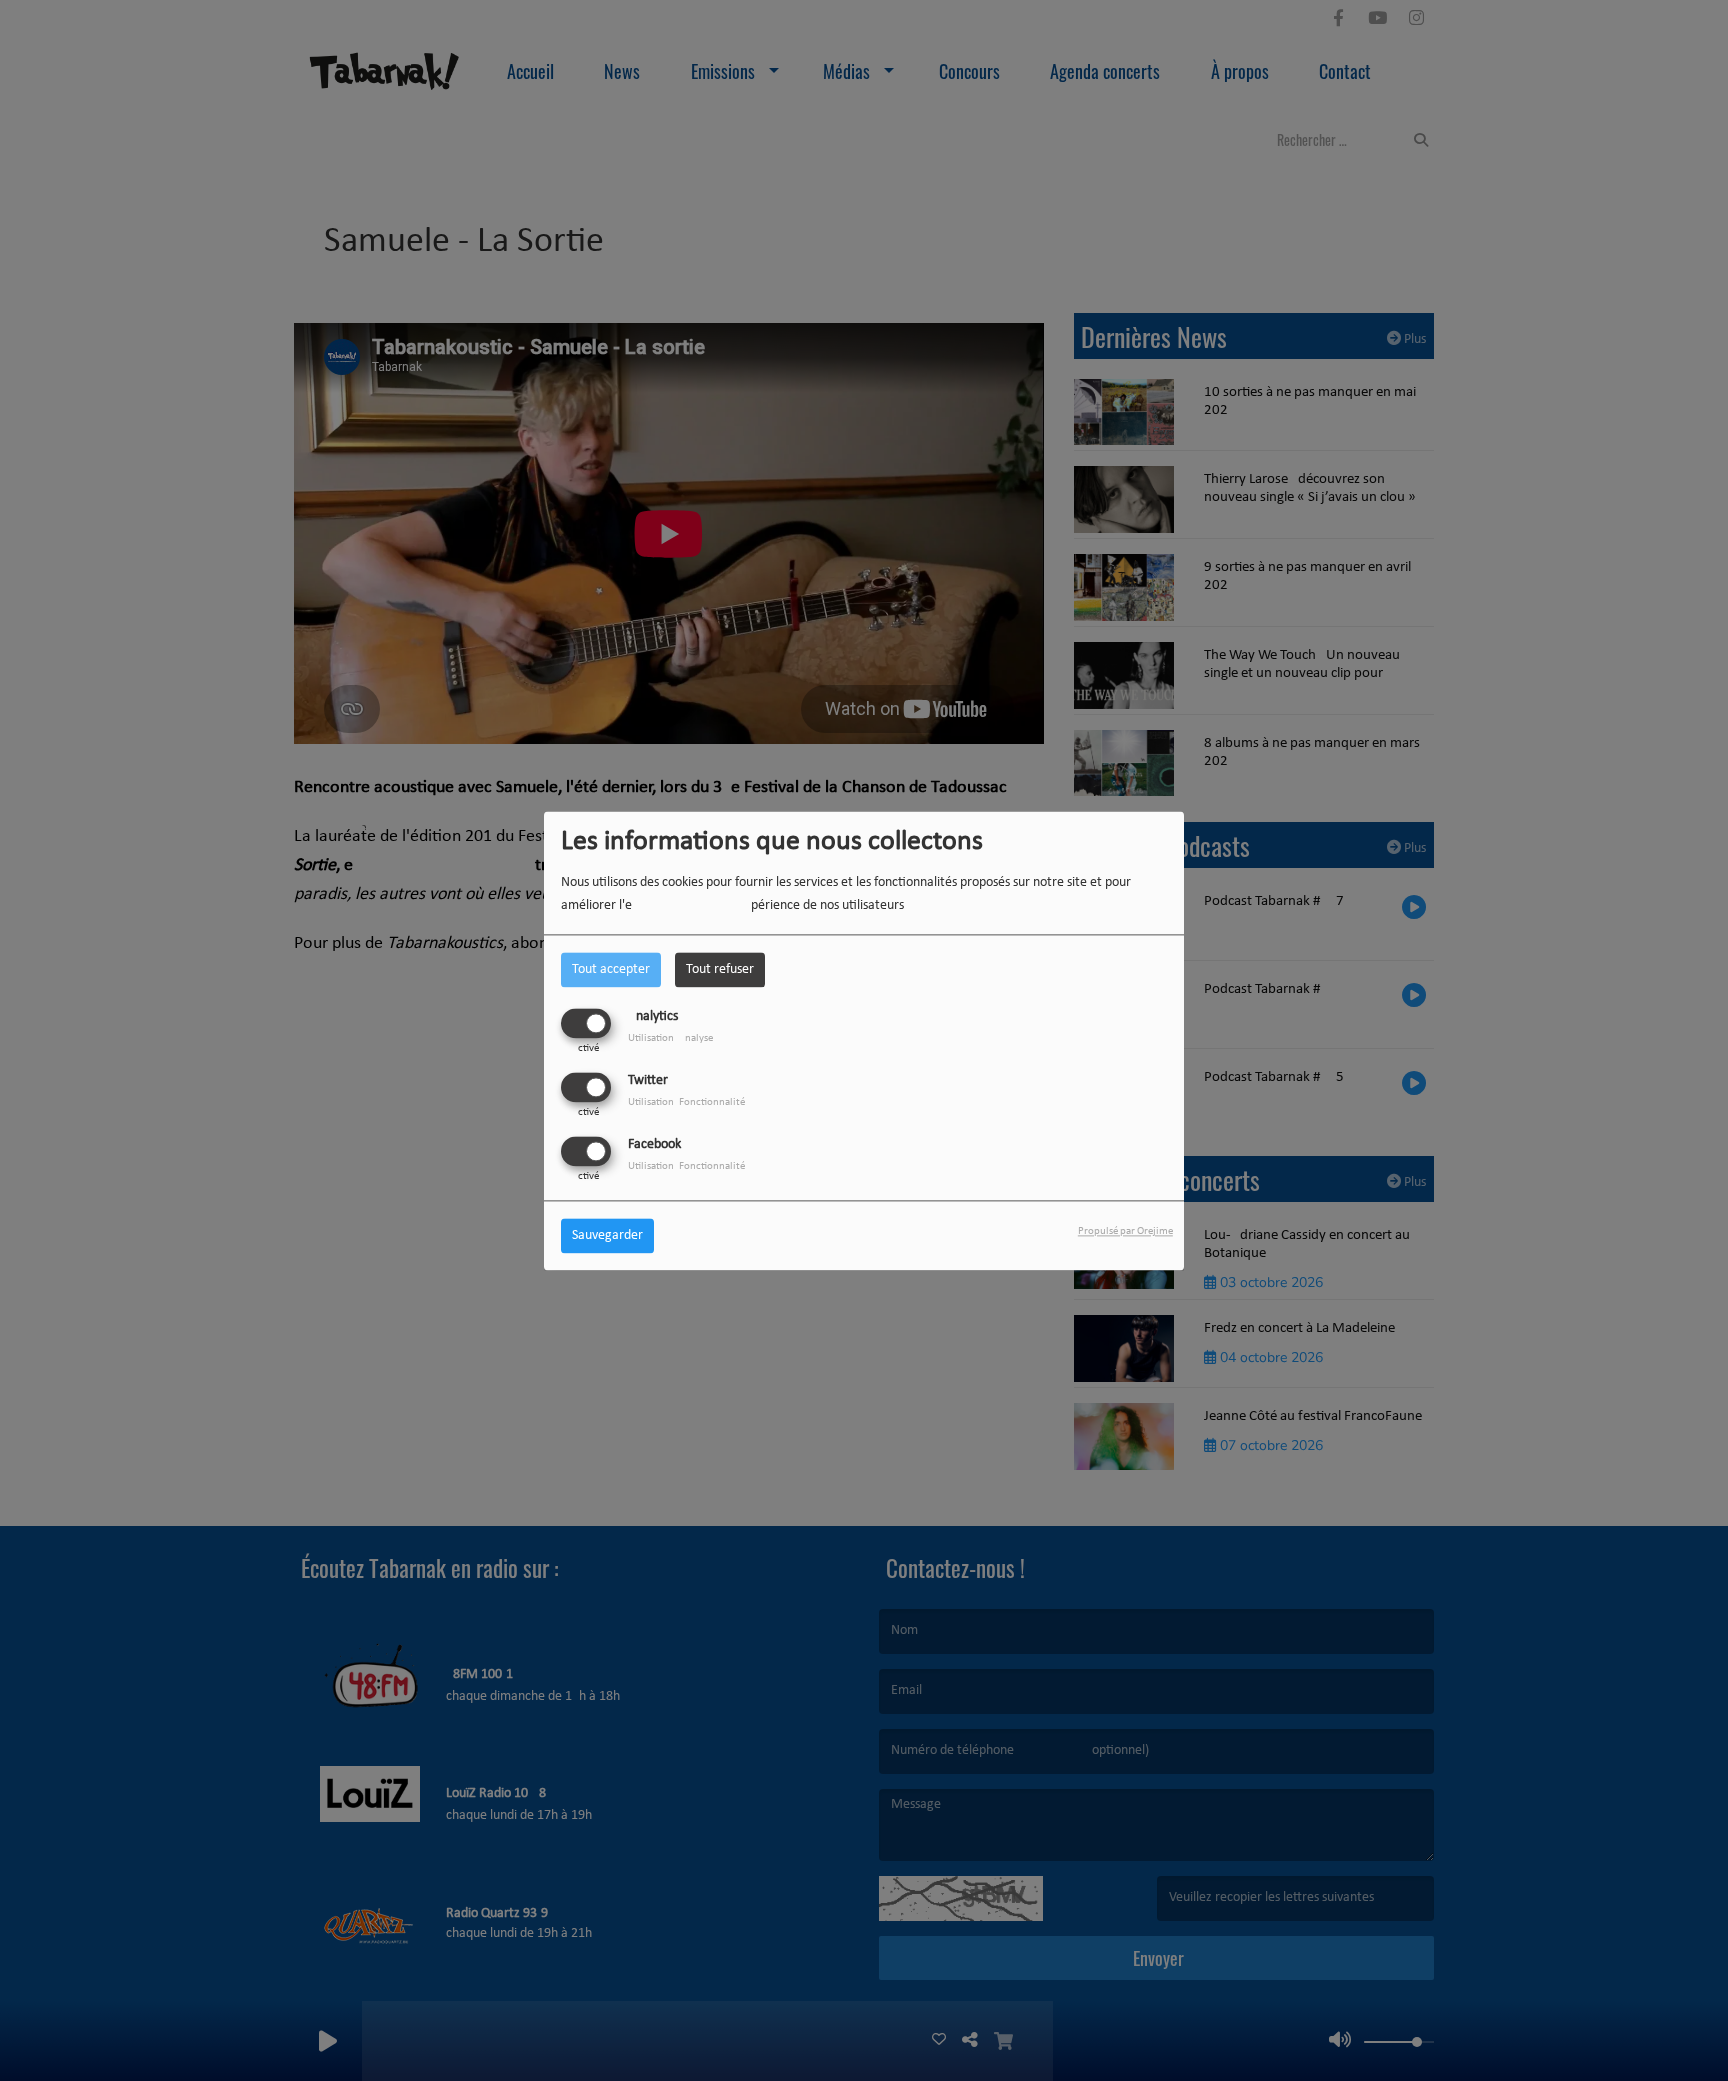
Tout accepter (611, 969)
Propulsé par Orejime (1125, 1231)
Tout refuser (720, 969)
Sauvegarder (607, 1235)
